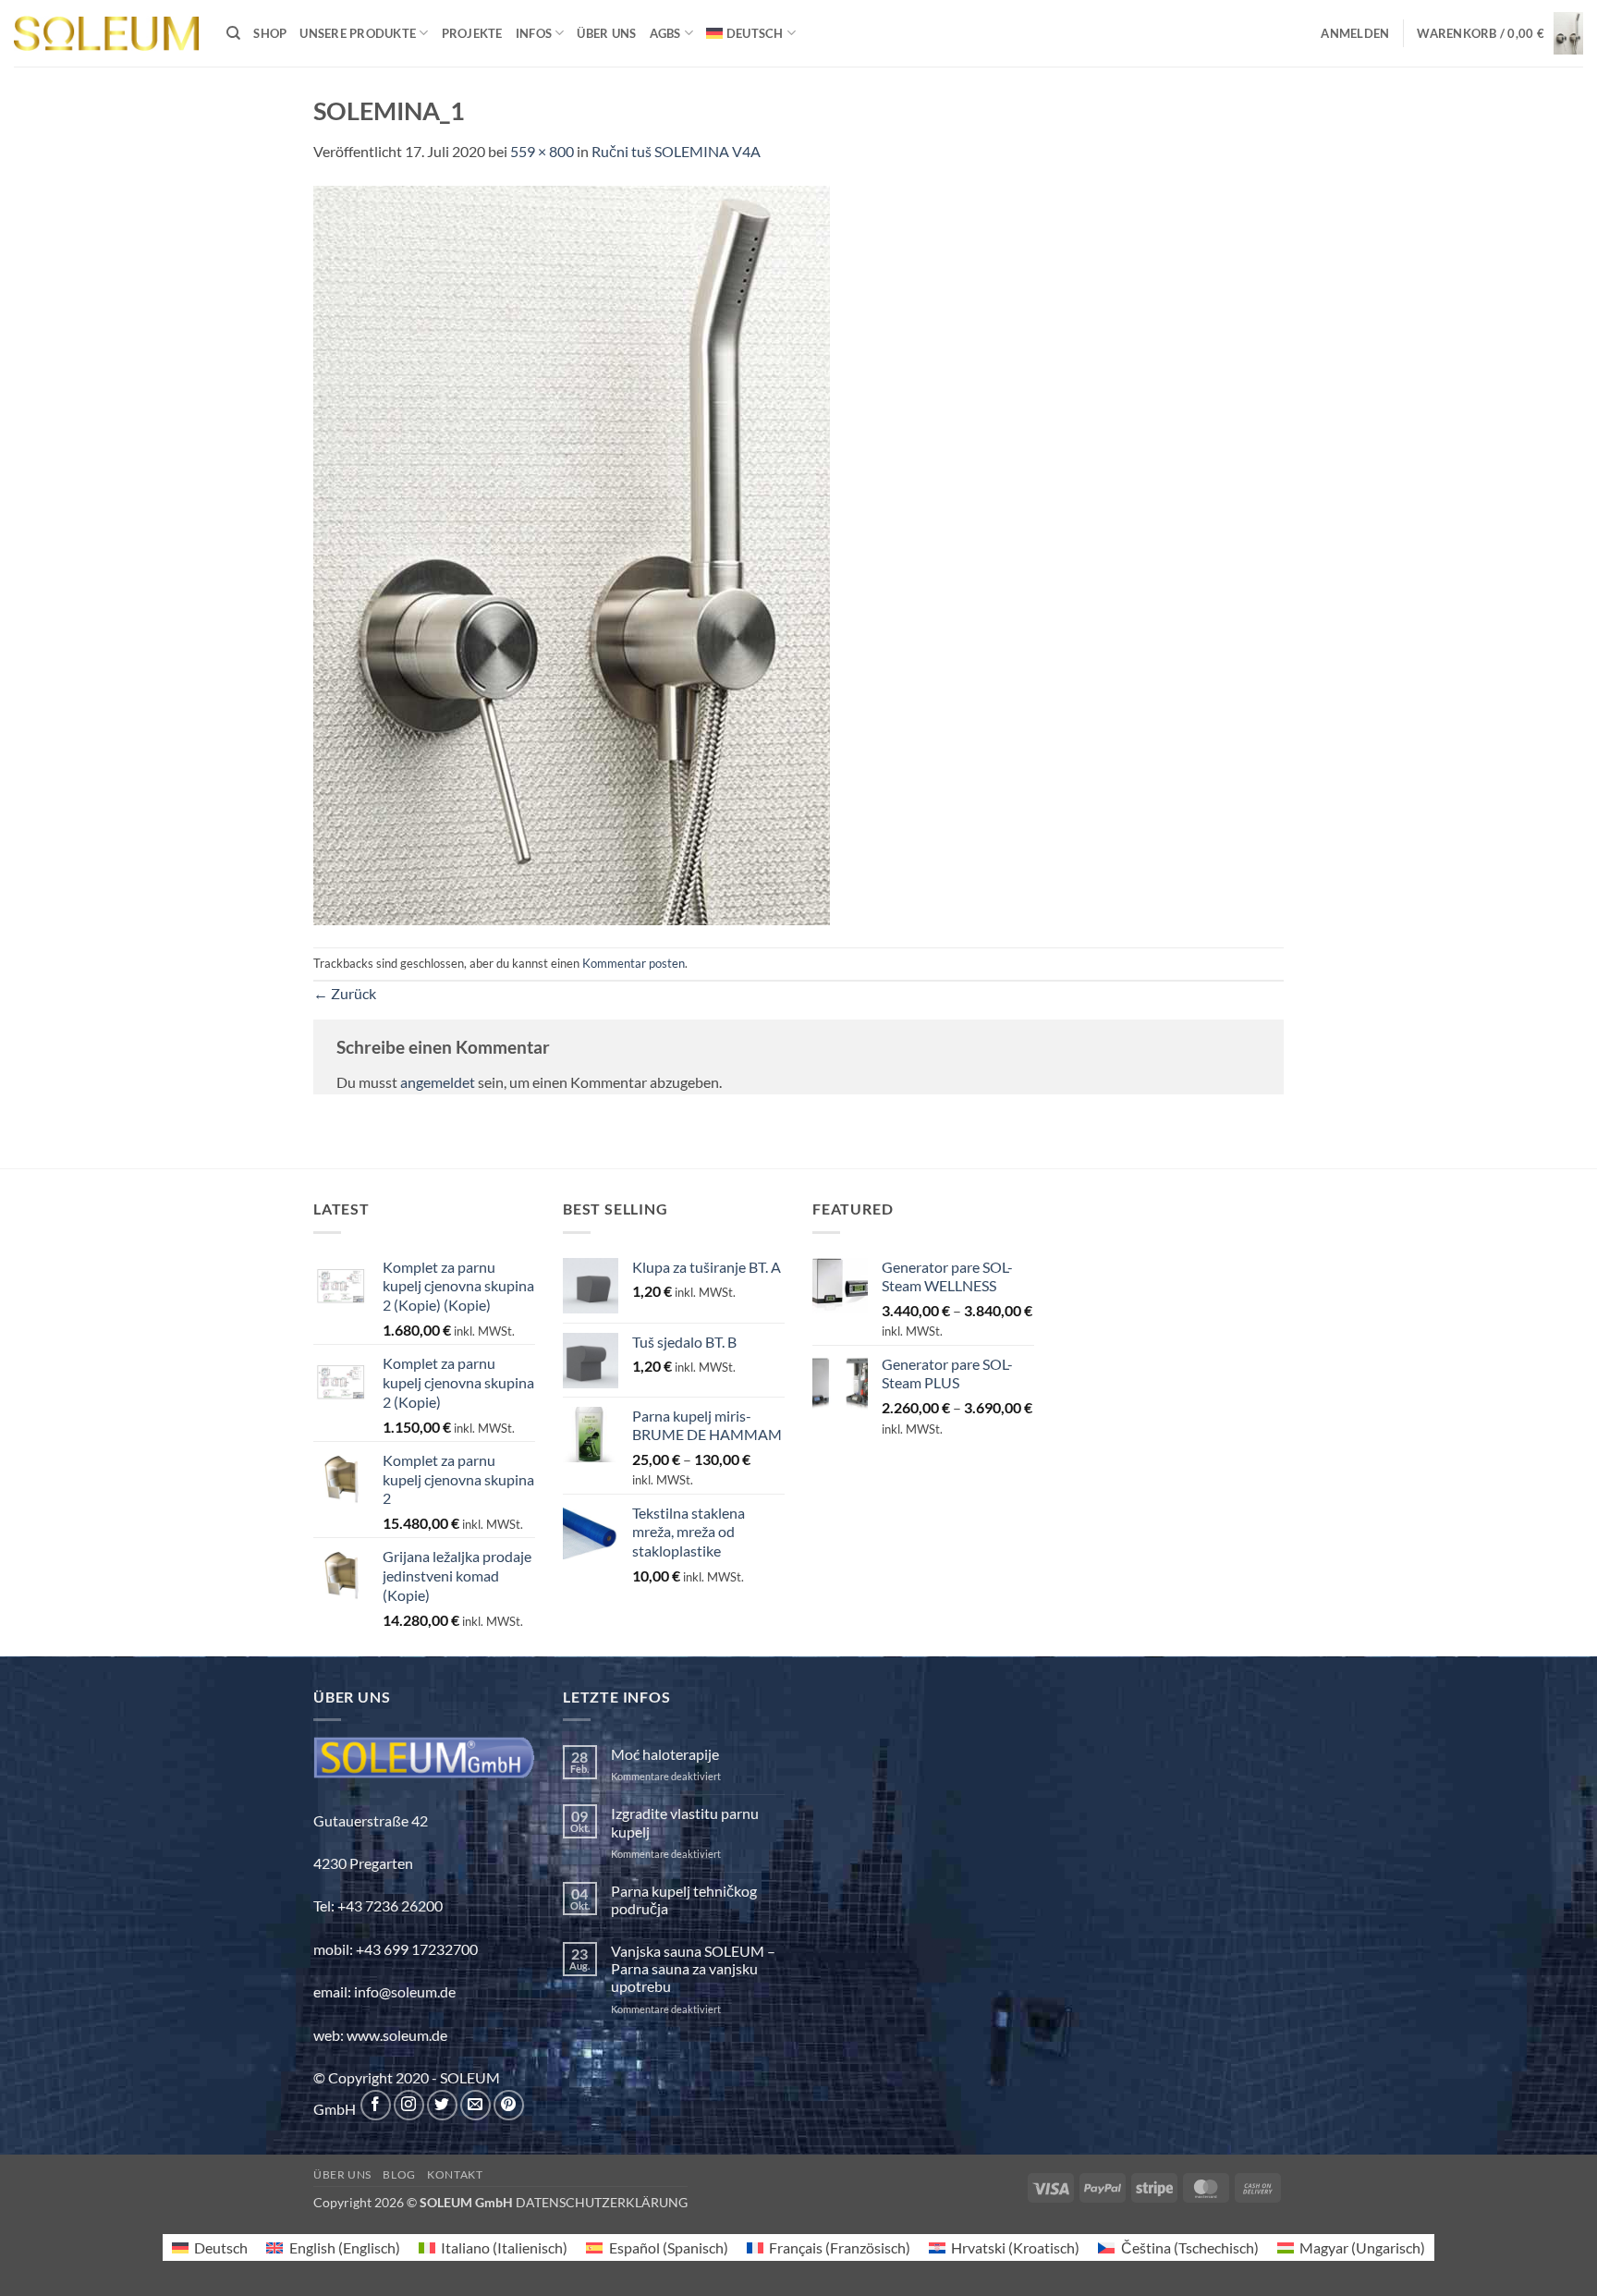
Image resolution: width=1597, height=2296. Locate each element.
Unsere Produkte (358, 33)
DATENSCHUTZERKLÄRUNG (602, 2202)
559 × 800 (542, 151)
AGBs (665, 33)
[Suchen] (233, 33)
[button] (1355, 33)
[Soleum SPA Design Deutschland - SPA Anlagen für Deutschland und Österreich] (106, 34)
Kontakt (455, 2174)
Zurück (345, 993)
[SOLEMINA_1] (572, 553)
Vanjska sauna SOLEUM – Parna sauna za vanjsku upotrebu (693, 1968)
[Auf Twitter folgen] (442, 2105)
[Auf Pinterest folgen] (509, 2105)
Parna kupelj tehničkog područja (684, 1899)
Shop (270, 33)
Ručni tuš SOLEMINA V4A (676, 151)
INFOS (534, 33)
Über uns (606, 33)
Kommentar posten (634, 963)
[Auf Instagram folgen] (409, 2105)
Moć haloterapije (665, 1754)
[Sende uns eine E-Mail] (475, 2105)
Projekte (472, 33)
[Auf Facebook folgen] (376, 2105)
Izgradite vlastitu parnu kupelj (685, 1822)
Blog (399, 2174)
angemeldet (438, 1082)
